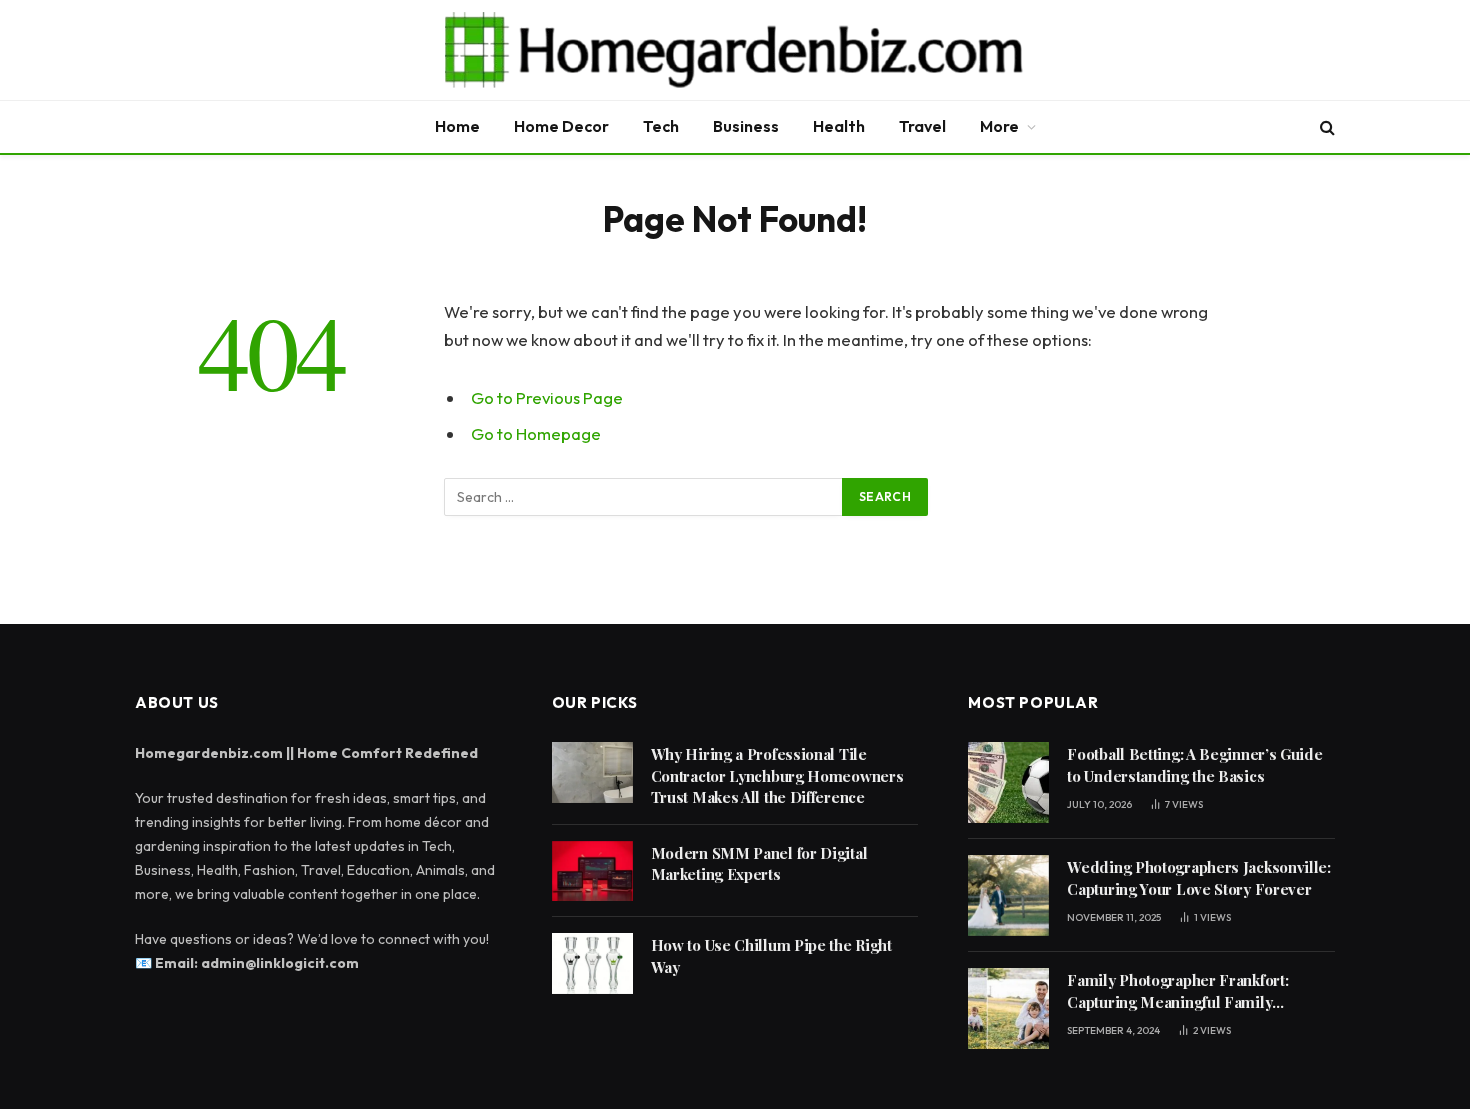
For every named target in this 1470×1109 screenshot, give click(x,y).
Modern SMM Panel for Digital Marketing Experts (759, 863)
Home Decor (561, 126)
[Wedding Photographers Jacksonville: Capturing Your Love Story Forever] (1008, 895)
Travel (922, 126)
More (999, 126)
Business (746, 126)
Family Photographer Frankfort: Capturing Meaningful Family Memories (1177, 991)
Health (839, 126)
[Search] (1325, 127)
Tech (661, 126)
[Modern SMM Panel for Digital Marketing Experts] (592, 871)
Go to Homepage (536, 433)
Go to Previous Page (547, 397)
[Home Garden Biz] (735, 50)
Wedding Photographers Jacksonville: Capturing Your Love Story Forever (1199, 877)
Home (457, 126)
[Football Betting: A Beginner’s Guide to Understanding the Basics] (1008, 782)
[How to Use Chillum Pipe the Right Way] (592, 963)
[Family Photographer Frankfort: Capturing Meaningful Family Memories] (1008, 1008)
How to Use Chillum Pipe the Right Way (771, 955)
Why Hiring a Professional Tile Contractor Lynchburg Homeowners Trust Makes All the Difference (777, 775)
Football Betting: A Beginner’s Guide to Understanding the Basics (1194, 764)
